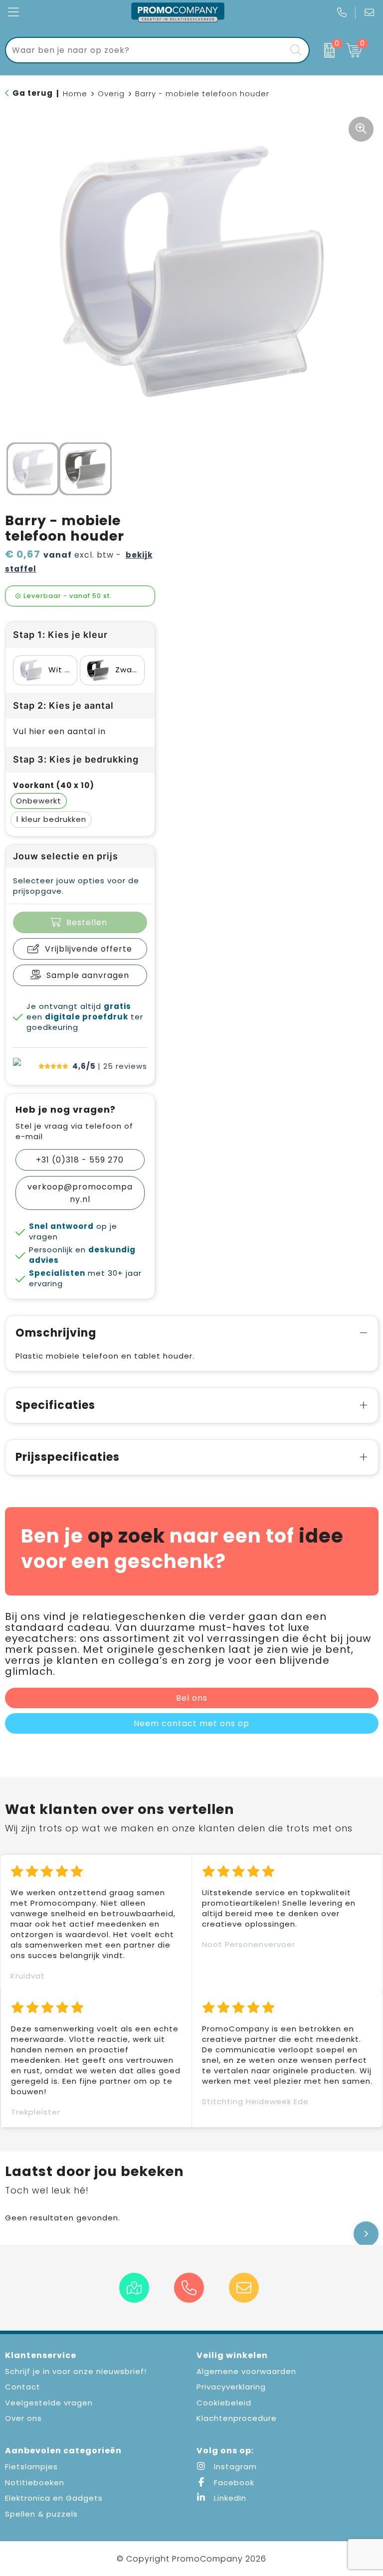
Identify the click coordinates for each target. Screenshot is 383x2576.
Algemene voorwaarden (246, 2371)
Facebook (233, 2482)
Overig (111, 94)
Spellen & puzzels (41, 2514)
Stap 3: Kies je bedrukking (76, 759)
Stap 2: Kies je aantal (63, 705)
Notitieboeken (35, 2482)
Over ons (23, 2418)
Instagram (234, 2467)
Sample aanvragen (88, 975)
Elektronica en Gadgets (54, 2498)
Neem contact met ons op (191, 1723)
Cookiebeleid (224, 2403)
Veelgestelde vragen (49, 2403)
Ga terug (33, 93)
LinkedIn (229, 2498)
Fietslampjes (31, 2467)
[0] (325, 50)
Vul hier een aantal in (59, 731)
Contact (23, 2387)
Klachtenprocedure (237, 2418)
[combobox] (146, 50)
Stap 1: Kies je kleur (60, 635)
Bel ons (192, 1698)
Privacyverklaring (231, 2387)
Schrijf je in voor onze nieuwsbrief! (76, 2371)
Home (75, 94)
